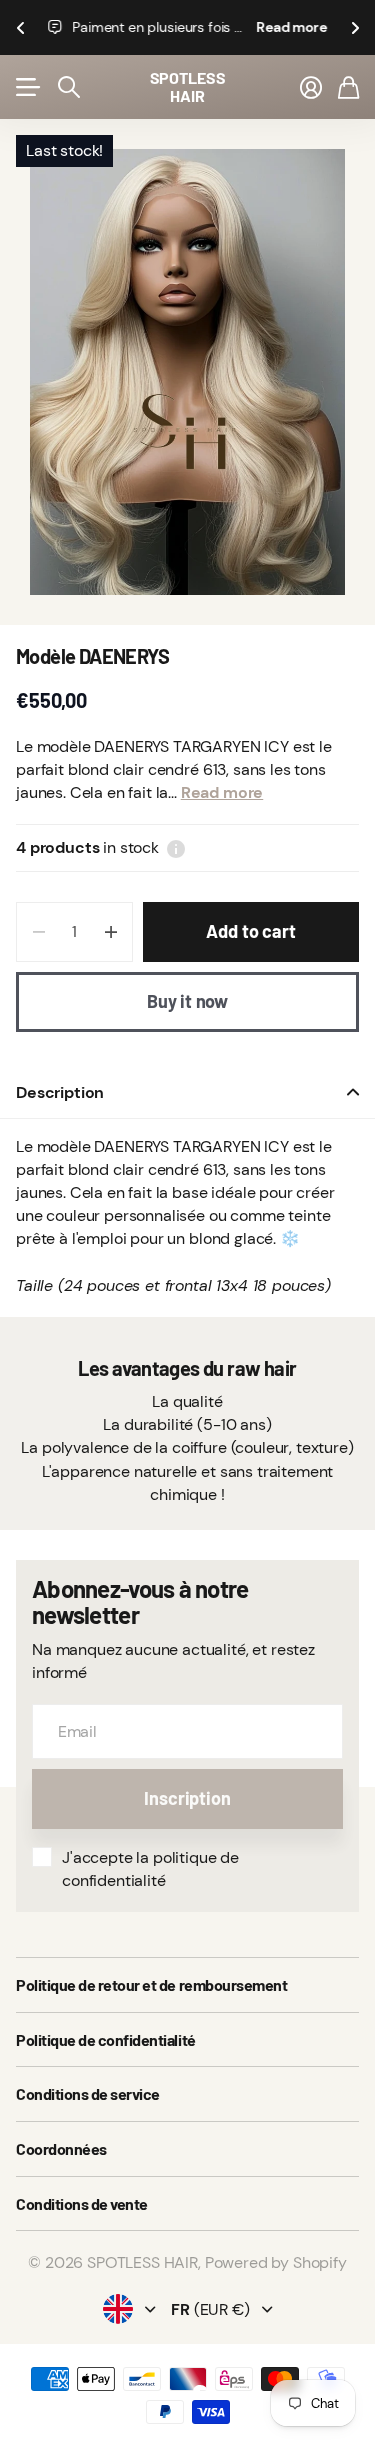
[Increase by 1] (110, 932)
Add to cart (250, 931)
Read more (291, 27)
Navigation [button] (27, 87)
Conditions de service (88, 2093)
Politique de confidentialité (106, 2039)
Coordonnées (61, 2148)
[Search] (69, 87)
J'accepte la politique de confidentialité (150, 1869)
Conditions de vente (82, 2203)
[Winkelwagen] (348, 87)
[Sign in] (311, 87)
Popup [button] (176, 847)
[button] (20, 27)
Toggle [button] (353, 1092)
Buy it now (187, 1001)
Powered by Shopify (276, 2262)
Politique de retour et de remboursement (151, 1984)
